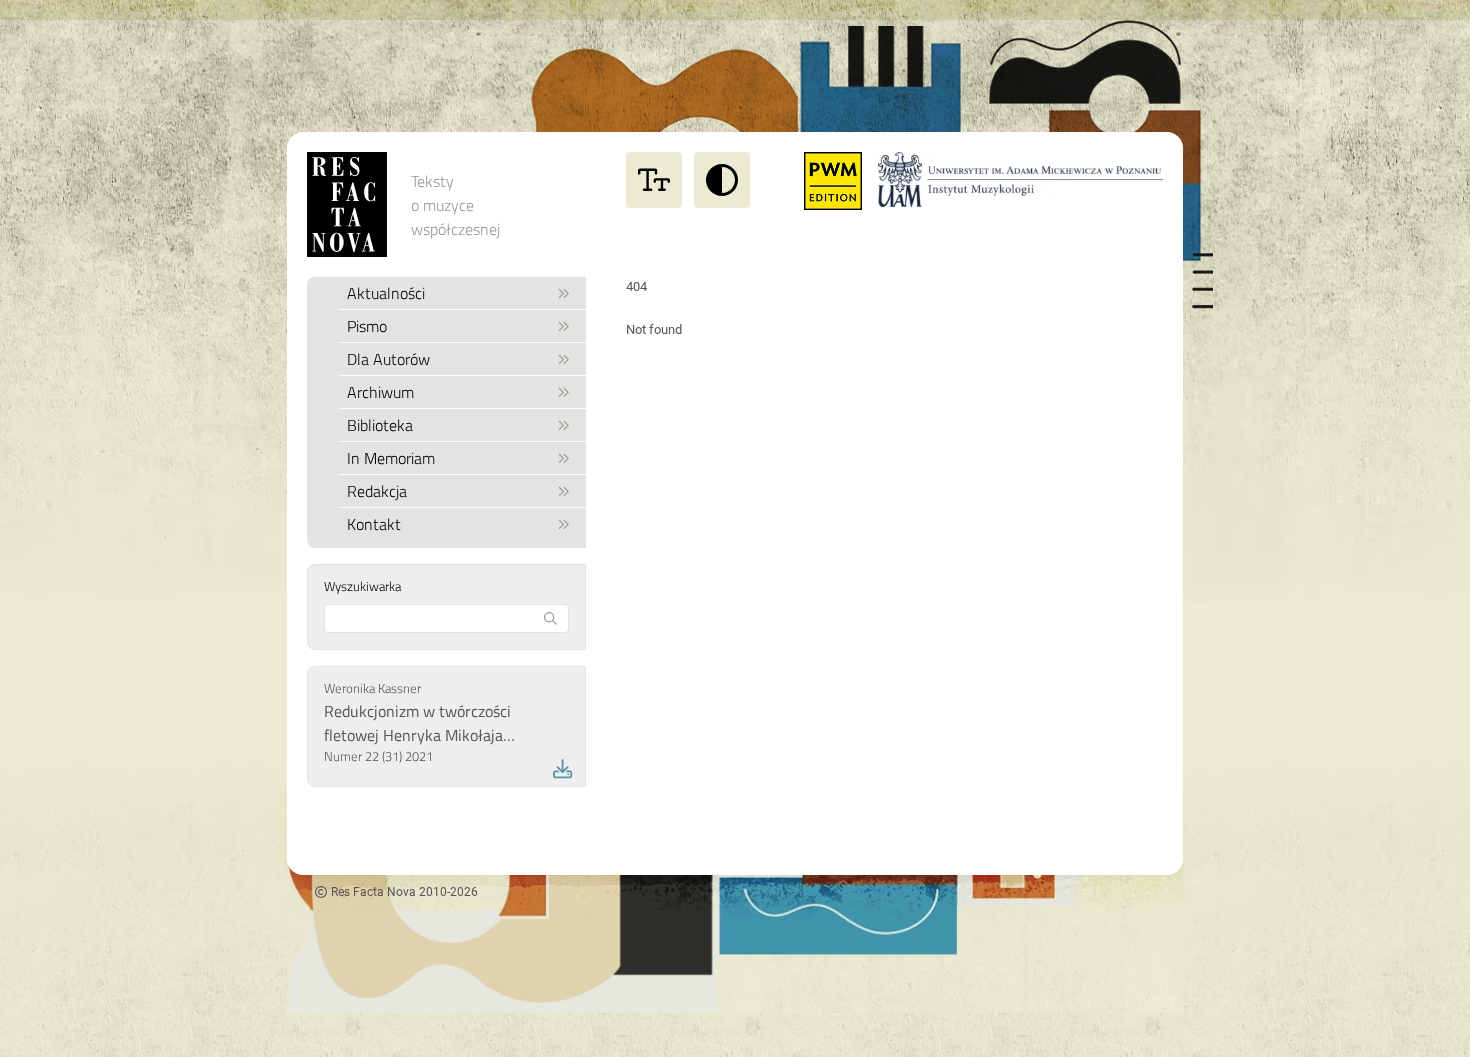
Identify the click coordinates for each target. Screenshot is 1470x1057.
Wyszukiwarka (362, 586)
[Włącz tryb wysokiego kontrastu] (722, 180)
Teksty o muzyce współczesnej (455, 205)
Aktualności (386, 293)
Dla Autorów (388, 359)
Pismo (367, 326)
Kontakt (374, 524)
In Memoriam (391, 458)
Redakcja (377, 491)
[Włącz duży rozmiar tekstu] (654, 180)
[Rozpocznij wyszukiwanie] (550, 618)
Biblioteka (380, 425)
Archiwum (380, 392)
